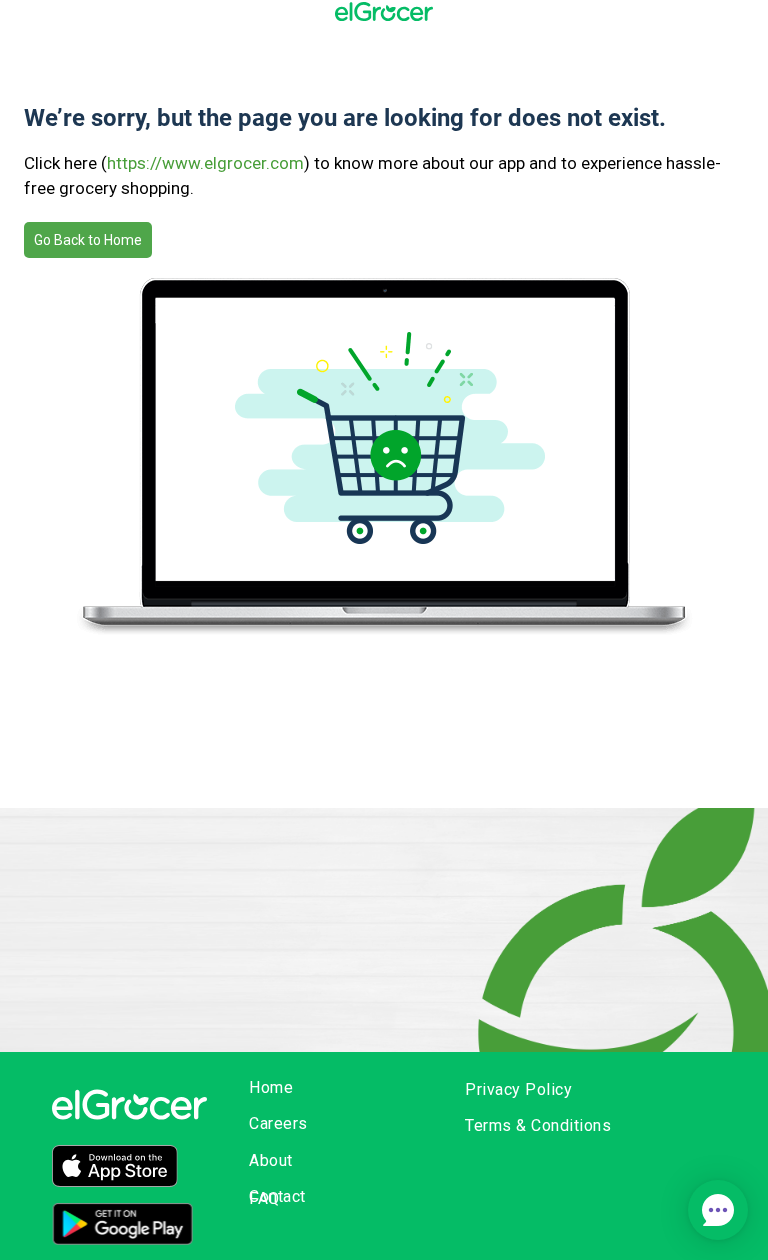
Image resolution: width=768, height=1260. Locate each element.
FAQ (264, 1198)
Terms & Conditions (538, 1125)
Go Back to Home (88, 240)
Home (271, 1087)
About (271, 1160)
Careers (278, 1123)
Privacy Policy (518, 1089)
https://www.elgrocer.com (205, 163)
